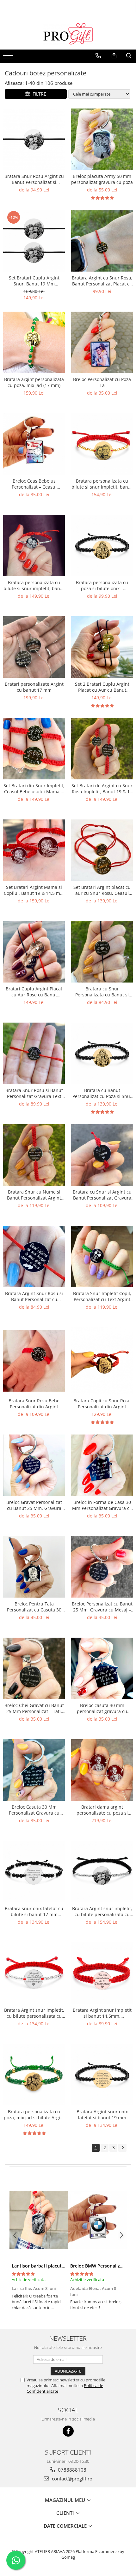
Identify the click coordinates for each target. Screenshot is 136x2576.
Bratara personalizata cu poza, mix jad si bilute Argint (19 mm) (34, 2115)
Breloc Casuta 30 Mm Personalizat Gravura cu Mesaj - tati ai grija (34, 1810)
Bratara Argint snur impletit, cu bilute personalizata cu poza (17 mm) (102, 1911)
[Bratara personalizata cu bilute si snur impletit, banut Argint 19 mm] (34, 546)
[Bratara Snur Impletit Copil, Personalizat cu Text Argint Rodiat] (102, 1256)
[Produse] (9, 57)
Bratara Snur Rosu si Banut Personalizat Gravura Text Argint (34, 1093)
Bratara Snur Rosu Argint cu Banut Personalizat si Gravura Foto (34, 179)
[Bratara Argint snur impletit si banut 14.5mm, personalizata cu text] (102, 1973)
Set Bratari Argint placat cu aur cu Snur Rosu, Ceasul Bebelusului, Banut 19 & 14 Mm (102, 890)
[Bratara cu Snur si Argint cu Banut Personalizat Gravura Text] (102, 1155)
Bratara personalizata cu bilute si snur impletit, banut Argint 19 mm (34, 585)
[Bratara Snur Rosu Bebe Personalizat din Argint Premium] (34, 1361)
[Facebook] (68, 2431)
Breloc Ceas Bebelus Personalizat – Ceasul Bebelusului (34, 484)
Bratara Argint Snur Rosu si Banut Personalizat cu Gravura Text (34, 1296)
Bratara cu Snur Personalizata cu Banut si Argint (102, 992)
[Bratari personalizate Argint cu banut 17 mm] (34, 647)
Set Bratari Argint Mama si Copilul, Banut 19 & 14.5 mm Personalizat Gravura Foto (34, 890)
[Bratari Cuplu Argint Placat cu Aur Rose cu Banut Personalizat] (34, 952)
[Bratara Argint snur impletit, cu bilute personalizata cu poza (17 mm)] (102, 1872)
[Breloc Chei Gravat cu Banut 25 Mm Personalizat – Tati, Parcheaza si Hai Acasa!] (34, 1668)
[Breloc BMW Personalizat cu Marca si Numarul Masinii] (97, 2220)
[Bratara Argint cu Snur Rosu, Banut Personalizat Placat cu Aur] (102, 241)
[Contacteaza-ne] (98, 56)
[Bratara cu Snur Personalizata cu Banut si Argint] (102, 952)
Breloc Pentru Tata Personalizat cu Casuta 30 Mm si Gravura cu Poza (34, 1607)
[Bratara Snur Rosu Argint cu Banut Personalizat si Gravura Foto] (34, 139)
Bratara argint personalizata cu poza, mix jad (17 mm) (34, 382)
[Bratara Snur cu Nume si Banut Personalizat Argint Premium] (34, 1155)
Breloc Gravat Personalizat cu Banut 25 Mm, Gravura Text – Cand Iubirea (34, 1505)
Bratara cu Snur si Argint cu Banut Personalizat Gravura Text (102, 1195)
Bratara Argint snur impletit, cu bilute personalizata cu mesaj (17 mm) (34, 2013)
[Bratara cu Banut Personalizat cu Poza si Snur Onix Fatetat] (102, 1053)
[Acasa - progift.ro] (68, 34)
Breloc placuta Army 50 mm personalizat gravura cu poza (102, 179)
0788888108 (71, 2470)
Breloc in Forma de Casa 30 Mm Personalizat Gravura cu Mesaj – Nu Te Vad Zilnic (102, 1505)
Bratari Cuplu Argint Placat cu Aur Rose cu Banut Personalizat (34, 992)
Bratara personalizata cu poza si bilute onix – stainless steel (102, 585)
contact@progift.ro (71, 2479)
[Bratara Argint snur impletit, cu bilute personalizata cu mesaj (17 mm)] (34, 1973)
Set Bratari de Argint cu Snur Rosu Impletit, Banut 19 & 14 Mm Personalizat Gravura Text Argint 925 (102, 789)
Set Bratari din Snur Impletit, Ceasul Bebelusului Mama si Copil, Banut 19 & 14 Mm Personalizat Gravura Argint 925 (34, 789)
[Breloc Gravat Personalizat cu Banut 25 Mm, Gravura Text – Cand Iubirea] (34, 1465)
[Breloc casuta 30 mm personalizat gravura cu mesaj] (102, 1668)
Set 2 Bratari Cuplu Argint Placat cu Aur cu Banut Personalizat (102, 687)
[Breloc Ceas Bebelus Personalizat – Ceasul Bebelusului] (34, 444)
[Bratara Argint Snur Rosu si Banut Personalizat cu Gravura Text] (34, 1256)
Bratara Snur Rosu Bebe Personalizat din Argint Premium (34, 1404)
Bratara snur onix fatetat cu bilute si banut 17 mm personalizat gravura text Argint (34, 1911)
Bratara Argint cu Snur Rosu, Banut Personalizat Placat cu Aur (102, 281)
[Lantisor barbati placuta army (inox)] (39, 2220)
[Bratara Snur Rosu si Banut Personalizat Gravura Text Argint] (34, 1053)
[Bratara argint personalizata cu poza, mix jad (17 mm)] (34, 342)
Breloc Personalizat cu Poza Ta (102, 382)
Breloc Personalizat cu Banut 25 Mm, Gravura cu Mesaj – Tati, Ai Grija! (102, 1607)
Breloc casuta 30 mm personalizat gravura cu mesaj (102, 1708)
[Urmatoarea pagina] (122, 2148)
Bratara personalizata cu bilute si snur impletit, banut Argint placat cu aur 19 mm (102, 484)
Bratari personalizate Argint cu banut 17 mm (34, 687)
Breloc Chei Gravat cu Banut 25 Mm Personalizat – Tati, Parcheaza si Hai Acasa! (34, 1708)
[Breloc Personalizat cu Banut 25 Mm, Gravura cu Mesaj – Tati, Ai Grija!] (102, 1567)
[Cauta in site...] (129, 56)
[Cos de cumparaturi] (114, 56)
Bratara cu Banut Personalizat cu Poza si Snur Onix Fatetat (102, 1093)
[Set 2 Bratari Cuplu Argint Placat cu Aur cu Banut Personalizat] (102, 647)
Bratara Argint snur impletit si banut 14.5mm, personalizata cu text (102, 2013)
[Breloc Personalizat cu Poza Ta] (102, 342)
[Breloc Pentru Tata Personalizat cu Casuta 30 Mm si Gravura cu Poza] (34, 1567)
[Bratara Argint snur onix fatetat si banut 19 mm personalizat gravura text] (102, 2075)
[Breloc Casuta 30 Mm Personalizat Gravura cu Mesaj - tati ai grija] (34, 1770)
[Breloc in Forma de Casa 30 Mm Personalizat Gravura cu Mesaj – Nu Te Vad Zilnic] (102, 1465)
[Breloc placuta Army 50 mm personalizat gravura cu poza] (102, 139)
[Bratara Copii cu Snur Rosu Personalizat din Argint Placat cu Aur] (102, 1361)
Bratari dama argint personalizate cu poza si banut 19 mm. (102, 1810)
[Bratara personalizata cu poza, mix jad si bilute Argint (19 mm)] (34, 2075)
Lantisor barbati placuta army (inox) (51, 2266)
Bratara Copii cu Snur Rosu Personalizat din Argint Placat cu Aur (102, 1404)
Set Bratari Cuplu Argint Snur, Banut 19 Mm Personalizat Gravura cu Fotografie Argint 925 (34, 281)
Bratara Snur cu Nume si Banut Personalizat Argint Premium (34, 1195)
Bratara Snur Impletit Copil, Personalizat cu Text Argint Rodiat (102, 1296)
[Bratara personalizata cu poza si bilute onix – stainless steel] (102, 546)
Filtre (38, 94)
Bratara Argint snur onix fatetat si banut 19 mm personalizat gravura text (102, 2115)
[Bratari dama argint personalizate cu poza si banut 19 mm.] (102, 1770)
